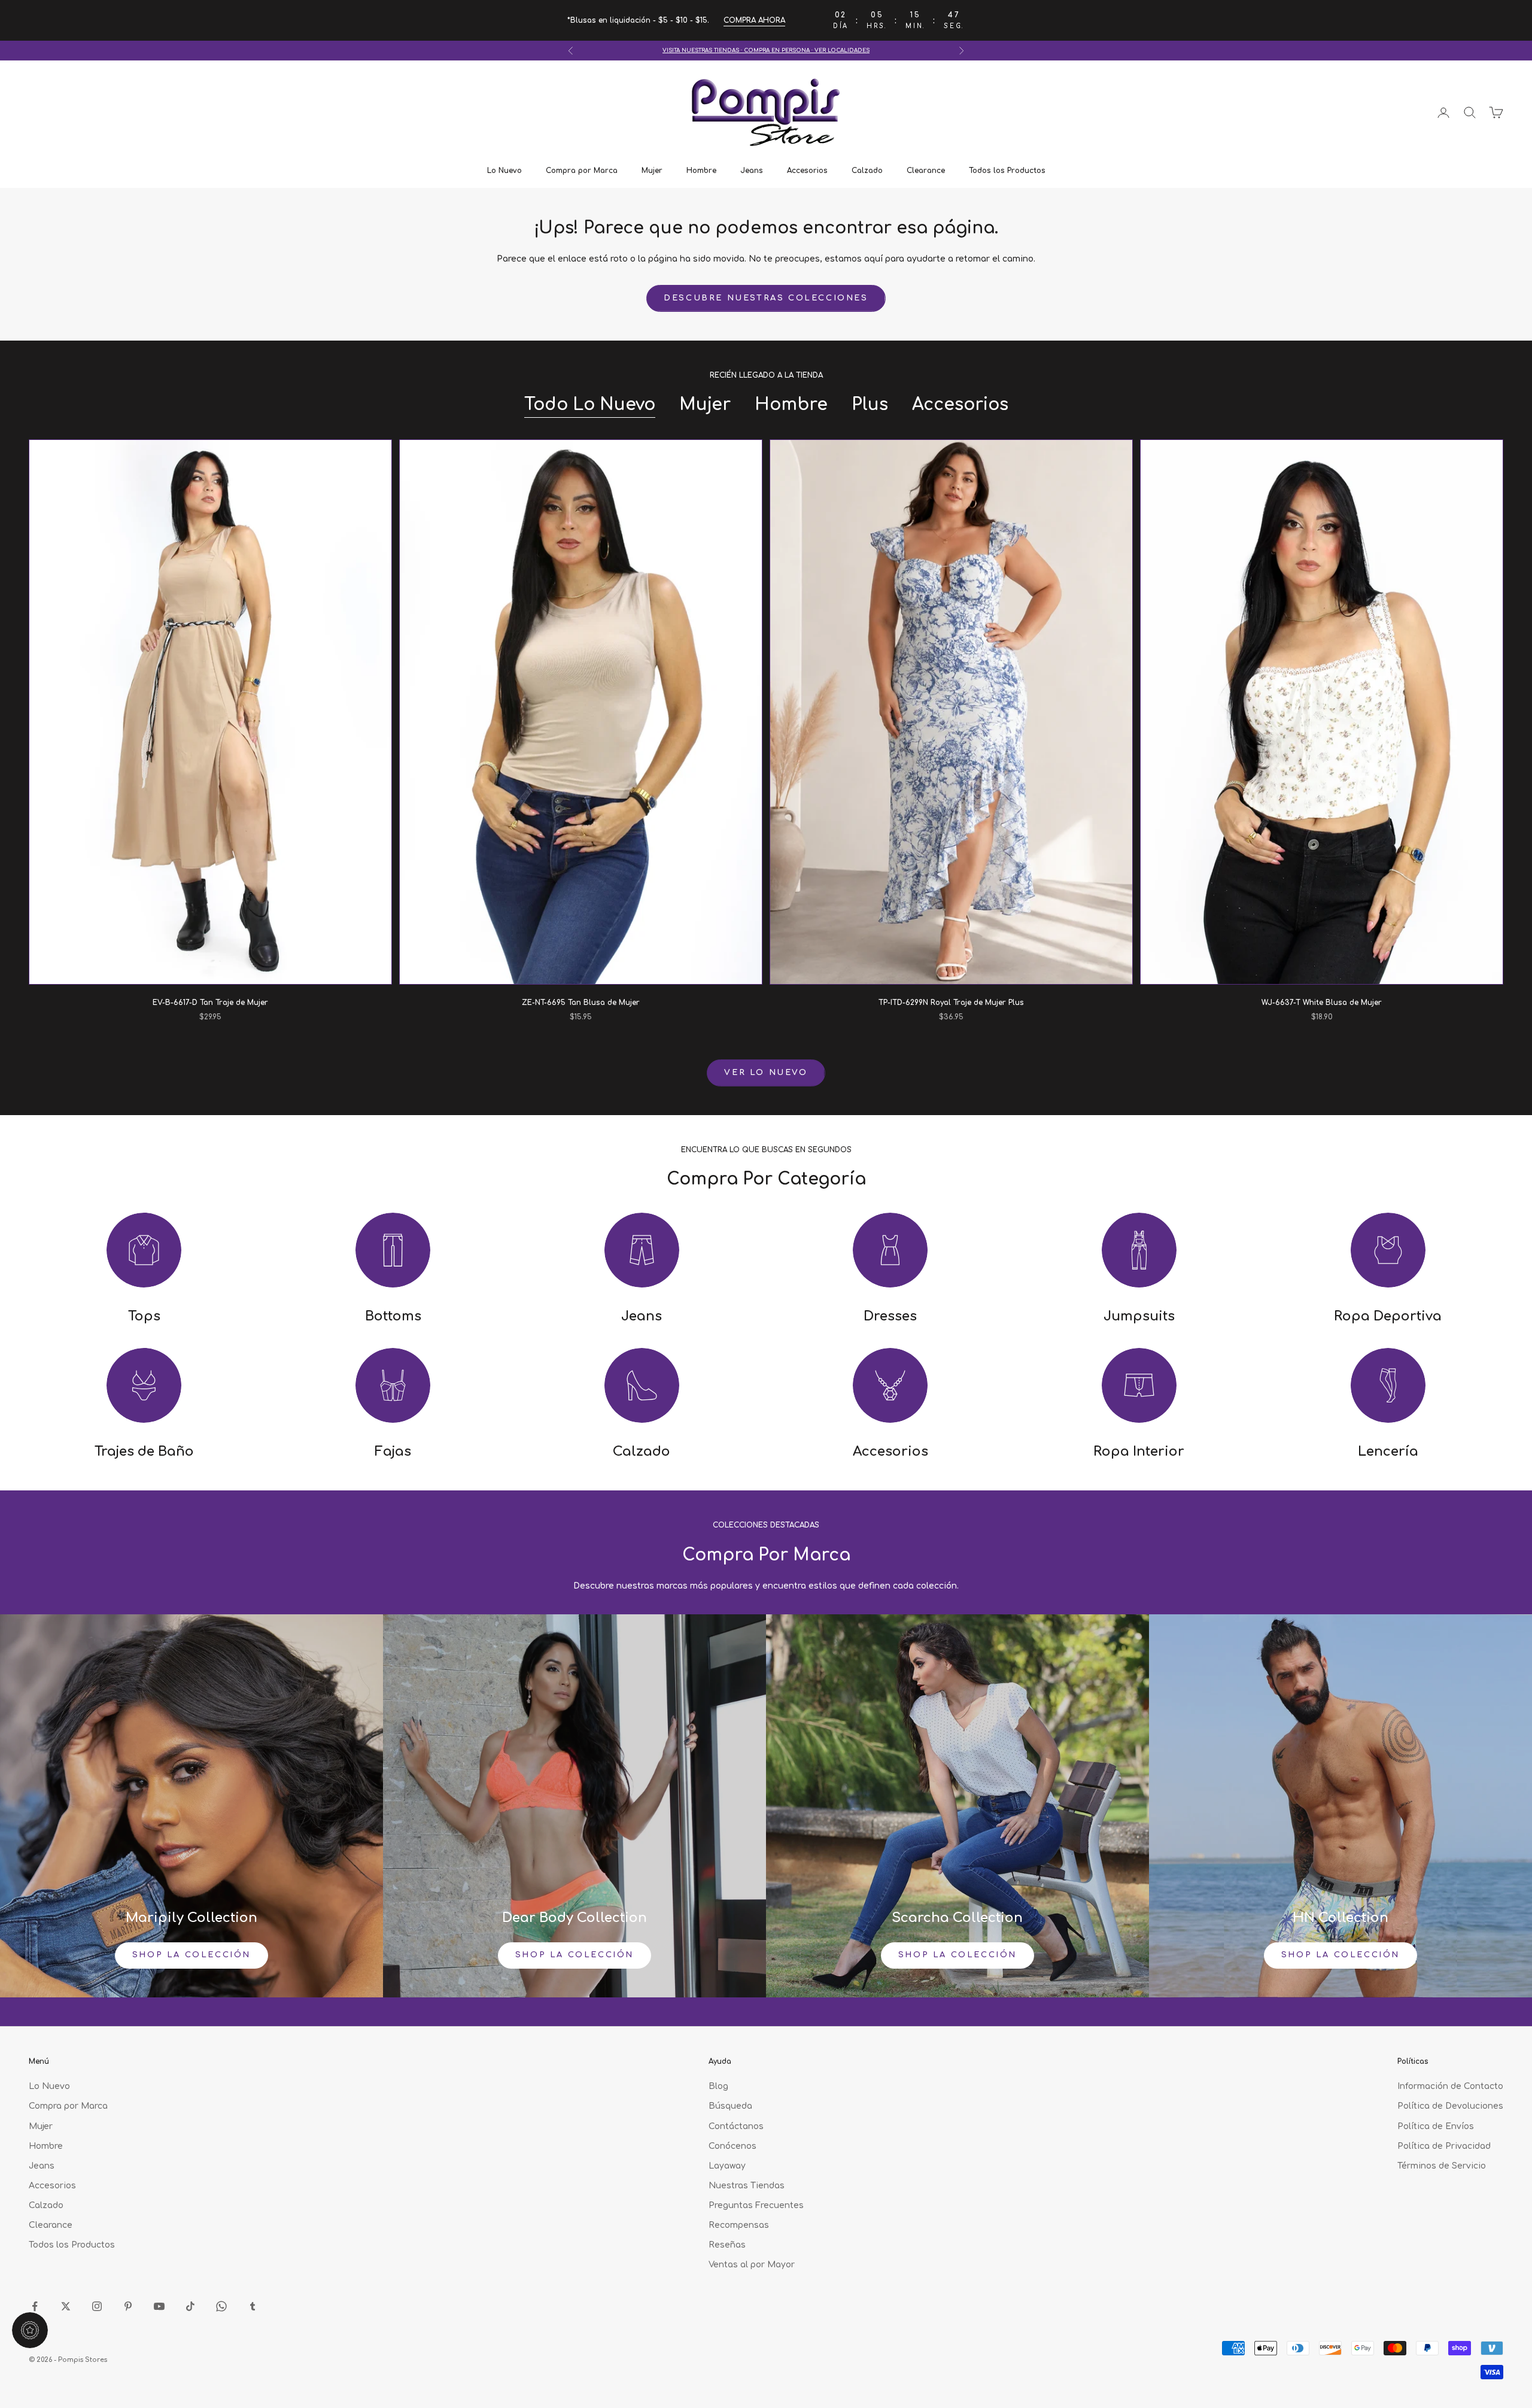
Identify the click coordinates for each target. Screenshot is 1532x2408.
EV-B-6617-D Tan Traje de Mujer (210, 1003)
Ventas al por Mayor (752, 2265)
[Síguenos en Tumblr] (253, 2306)
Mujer (652, 171)
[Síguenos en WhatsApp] (221, 2306)
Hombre (701, 171)
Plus (870, 405)
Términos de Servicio (1442, 2166)
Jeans (752, 171)
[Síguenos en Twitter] (66, 2306)
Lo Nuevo (504, 171)
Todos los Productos (1007, 171)
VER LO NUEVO (766, 1073)
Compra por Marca (582, 171)
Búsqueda (730, 2106)
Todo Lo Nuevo (590, 405)
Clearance (926, 171)
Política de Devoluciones (1450, 2106)
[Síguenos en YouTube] (159, 2306)
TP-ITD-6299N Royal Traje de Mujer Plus (951, 1003)
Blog (718, 2086)
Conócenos (732, 2146)
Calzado (867, 171)
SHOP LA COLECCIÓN (191, 1955)
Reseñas (727, 2245)
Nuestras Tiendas (747, 2186)
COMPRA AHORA (754, 20)
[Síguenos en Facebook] (35, 2306)
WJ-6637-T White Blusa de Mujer (1322, 1003)
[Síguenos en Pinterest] (128, 2306)
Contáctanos (736, 2126)
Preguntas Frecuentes (756, 2205)
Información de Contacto (1450, 2086)
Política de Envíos (1436, 2126)
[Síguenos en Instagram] (97, 2306)
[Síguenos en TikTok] (190, 2306)
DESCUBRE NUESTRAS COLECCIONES (766, 298)
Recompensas (739, 2225)
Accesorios (807, 171)
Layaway (727, 2166)
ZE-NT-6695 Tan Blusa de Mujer (581, 1003)
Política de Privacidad (1444, 2146)
